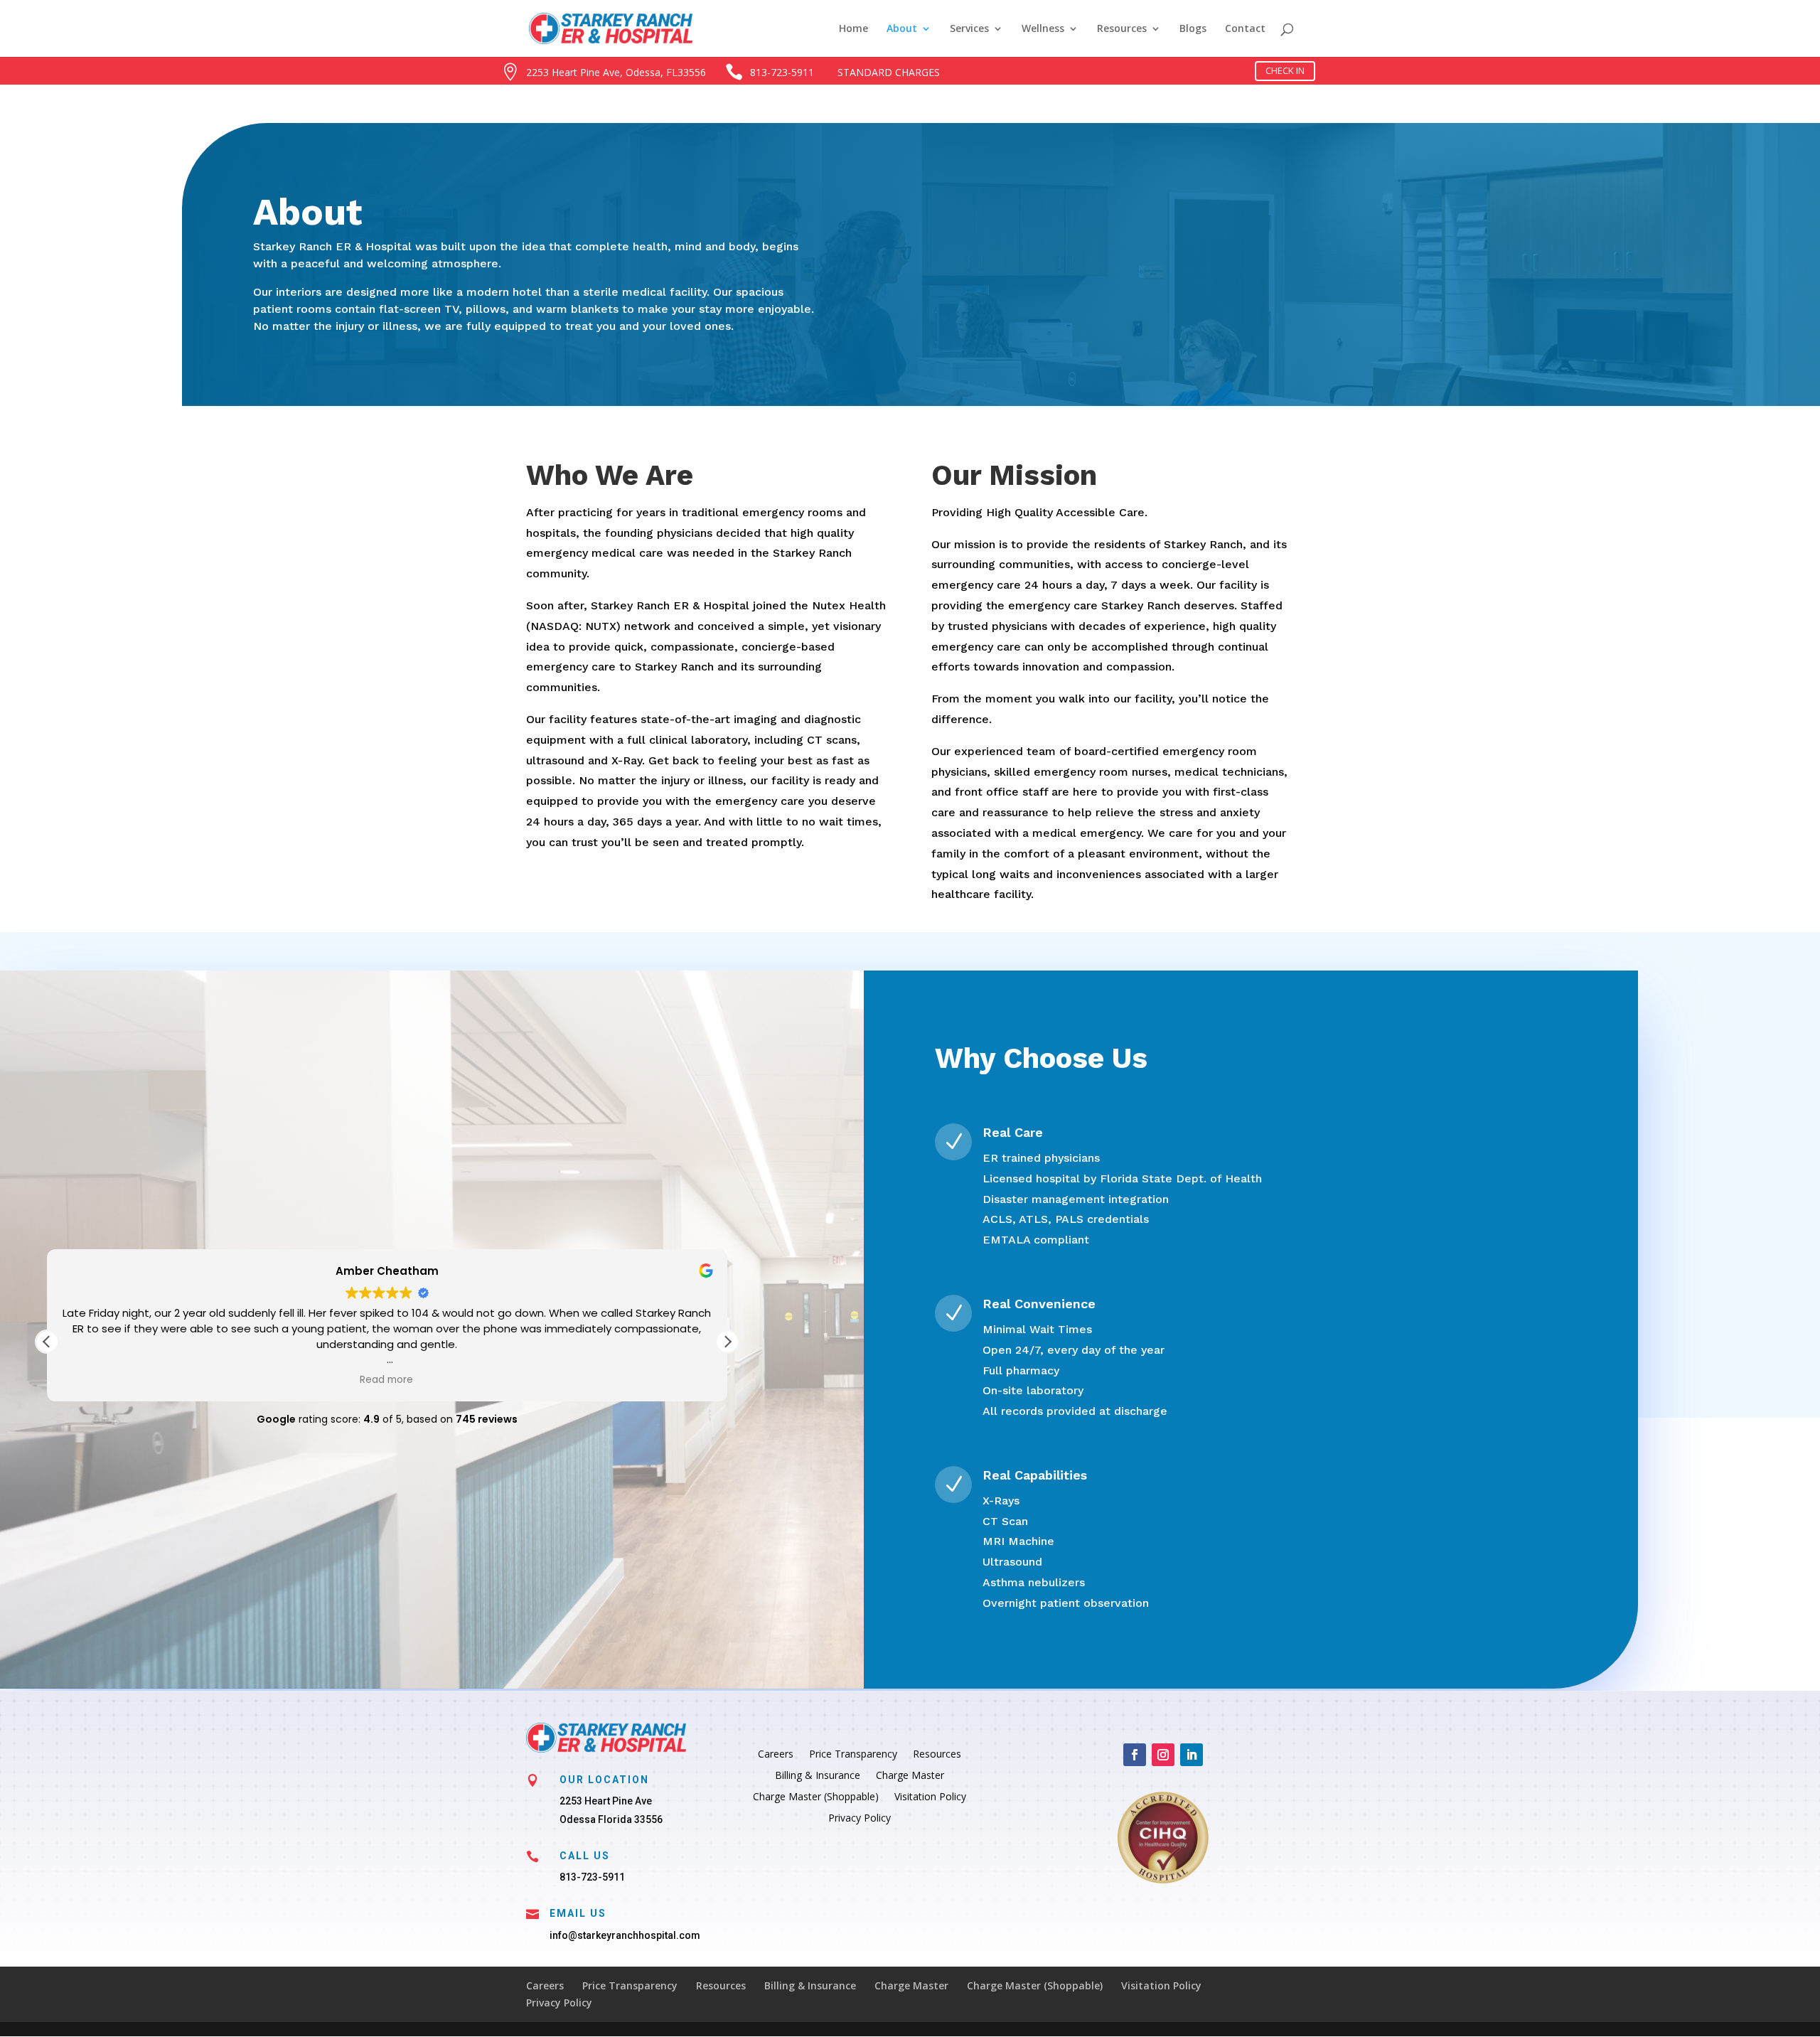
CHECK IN (1285, 70)
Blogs (1193, 29)
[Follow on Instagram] (1163, 1755)
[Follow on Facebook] (1135, 1755)
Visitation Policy (930, 1797)
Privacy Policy (860, 1819)
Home (853, 29)
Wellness (1043, 29)
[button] (727, 1342)
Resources (1122, 29)
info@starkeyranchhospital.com (625, 1935)
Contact (1245, 29)
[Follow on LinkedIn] (1192, 1755)
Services (969, 29)
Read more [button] (387, 1380)
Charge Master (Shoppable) (816, 1797)
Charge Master (910, 1776)
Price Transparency (853, 1755)
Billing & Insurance (818, 1776)
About (902, 29)
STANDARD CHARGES (889, 72)
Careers (776, 1755)
